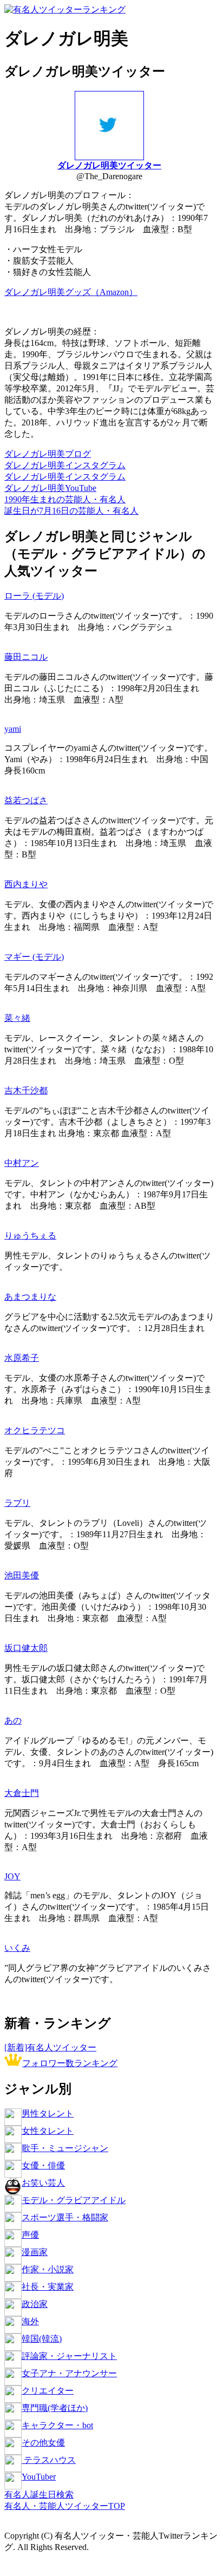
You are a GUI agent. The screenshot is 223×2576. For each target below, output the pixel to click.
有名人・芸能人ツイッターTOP (65, 2506)
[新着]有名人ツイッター (50, 2047)
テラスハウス (49, 2460)
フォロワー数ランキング (70, 2063)
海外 (30, 2321)
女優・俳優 (43, 2165)
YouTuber (39, 2477)
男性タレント (48, 2113)
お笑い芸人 (43, 2183)
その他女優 (43, 2443)
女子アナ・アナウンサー (69, 2373)
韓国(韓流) (42, 2339)
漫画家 (35, 2252)
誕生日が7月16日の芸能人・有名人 (71, 511)
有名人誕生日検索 (39, 2495)
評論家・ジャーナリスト (69, 2356)
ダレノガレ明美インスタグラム (65, 465)
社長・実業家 (48, 2287)
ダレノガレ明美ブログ (48, 454)
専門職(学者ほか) (55, 2408)
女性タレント (48, 2131)
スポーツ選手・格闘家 (65, 2217)
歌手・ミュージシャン (65, 2148)
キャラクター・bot (57, 2425)
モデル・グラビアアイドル (74, 2200)
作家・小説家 (48, 2269)
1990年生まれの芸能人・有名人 (65, 499)
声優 (30, 2235)
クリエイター (48, 2391)
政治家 (35, 2304)
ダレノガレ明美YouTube (50, 488)
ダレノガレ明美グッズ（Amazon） (71, 292)
